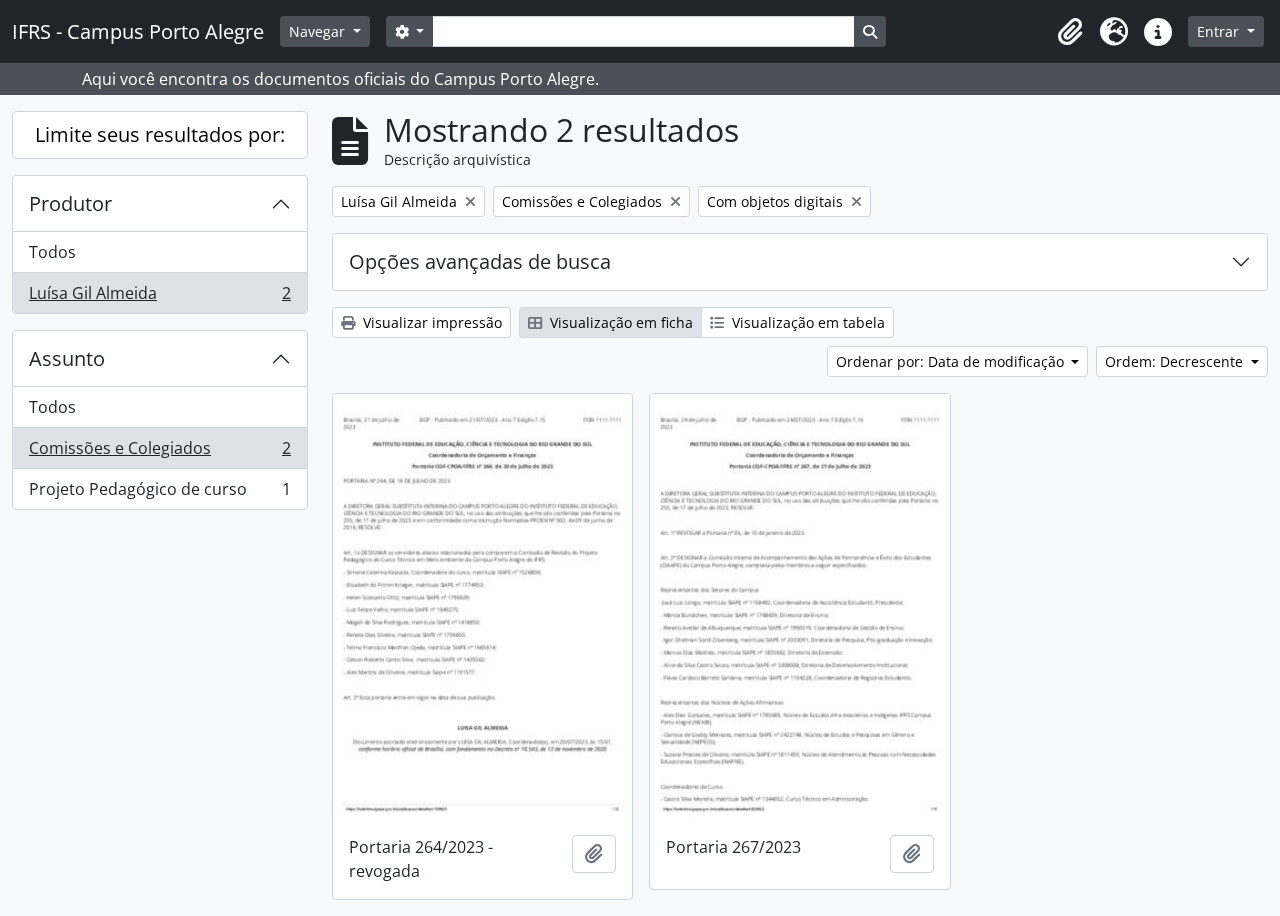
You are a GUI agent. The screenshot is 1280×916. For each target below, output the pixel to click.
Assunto (67, 358)
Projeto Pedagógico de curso (159, 493)
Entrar (1220, 31)
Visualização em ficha (619, 322)
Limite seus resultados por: (160, 134)
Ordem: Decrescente (1176, 361)
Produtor (70, 203)
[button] (1070, 32)
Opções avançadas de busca (480, 261)
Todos (52, 252)
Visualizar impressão (430, 322)
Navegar (319, 31)
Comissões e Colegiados (159, 453)
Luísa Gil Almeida (159, 297)
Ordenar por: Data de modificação (952, 361)
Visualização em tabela (806, 322)
